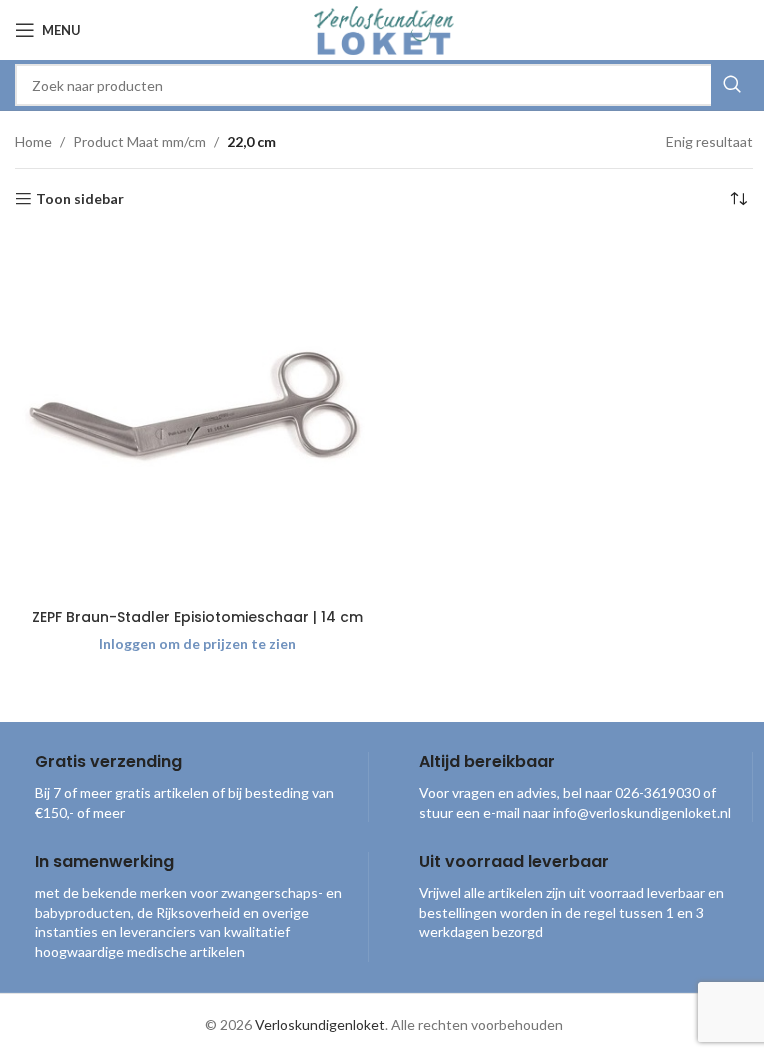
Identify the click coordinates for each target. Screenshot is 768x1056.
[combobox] (384, 85)
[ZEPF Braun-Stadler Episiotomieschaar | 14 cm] (197, 416)
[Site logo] (384, 28)
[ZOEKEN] (732, 85)
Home (33, 141)
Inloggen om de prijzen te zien (197, 643)
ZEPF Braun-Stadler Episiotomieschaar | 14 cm (197, 617)
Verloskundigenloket (320, 1024)
